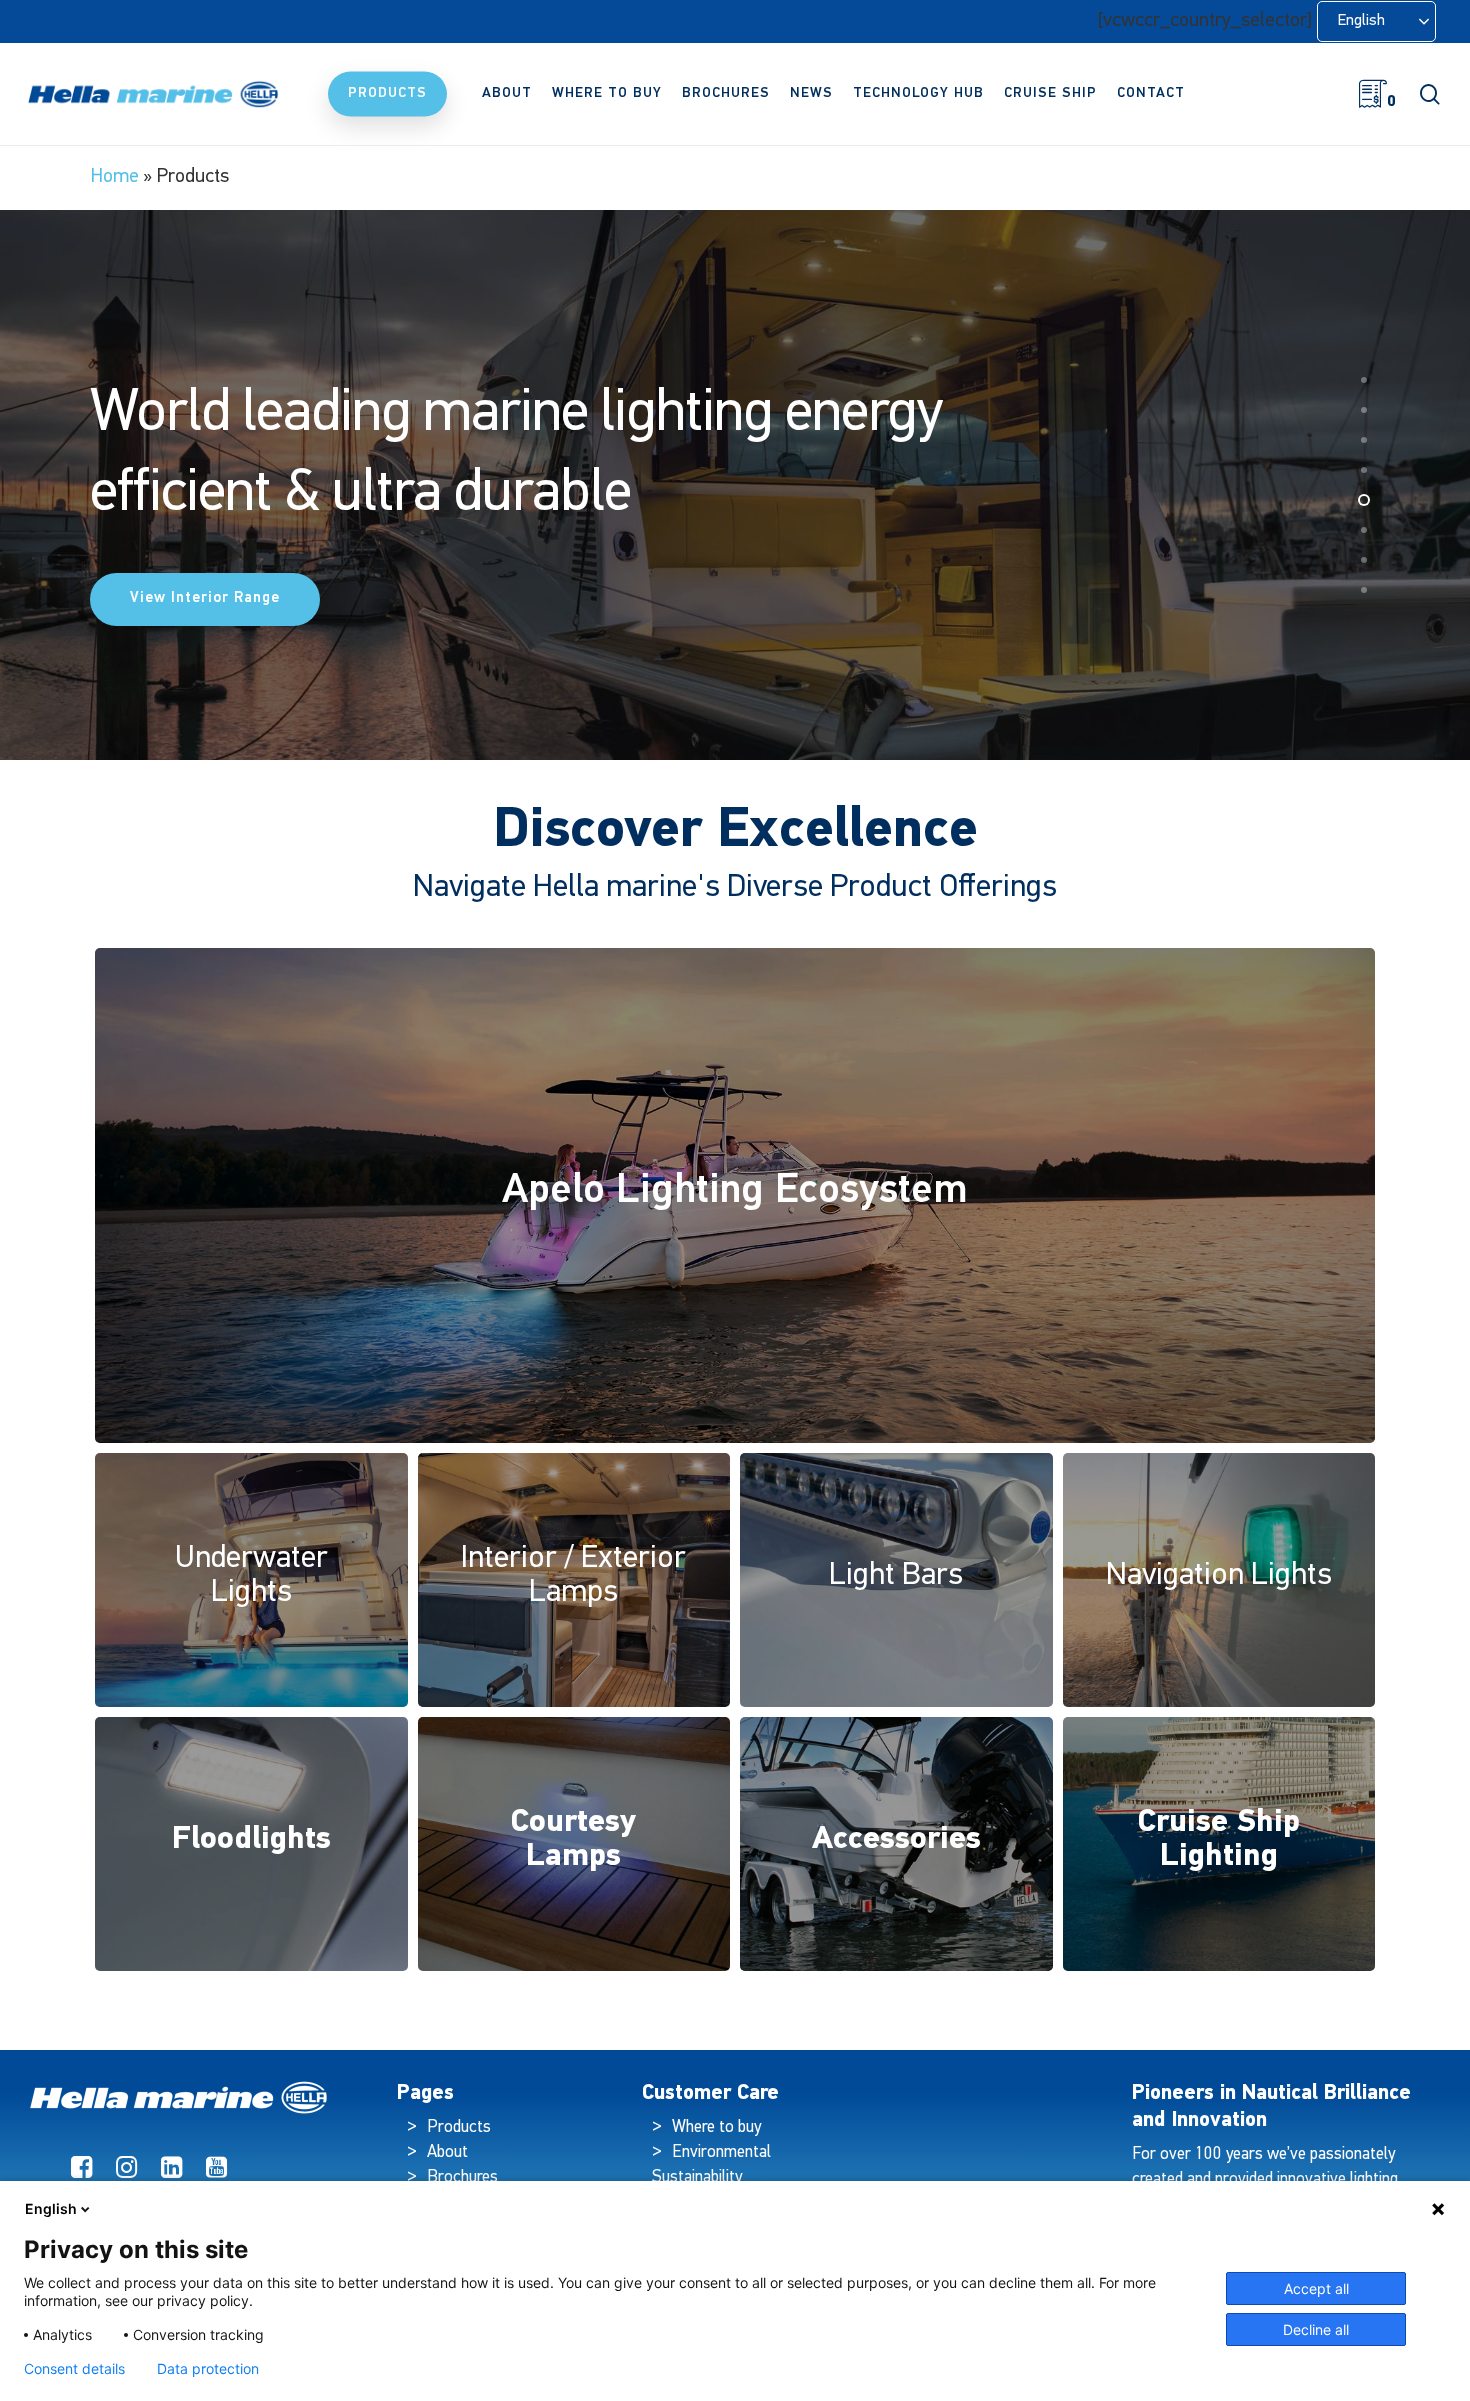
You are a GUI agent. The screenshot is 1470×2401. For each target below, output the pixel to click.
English (51, 2208)
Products (459, 2127)
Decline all (1316, 2329)
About (447, 2152)
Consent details (74, 2369)
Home (114, 177)
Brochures (462, 2177)
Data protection (208, 2369)
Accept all (1316, 2288)
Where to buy (716, 2127)
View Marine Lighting (210, 584)
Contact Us (428, 584)
